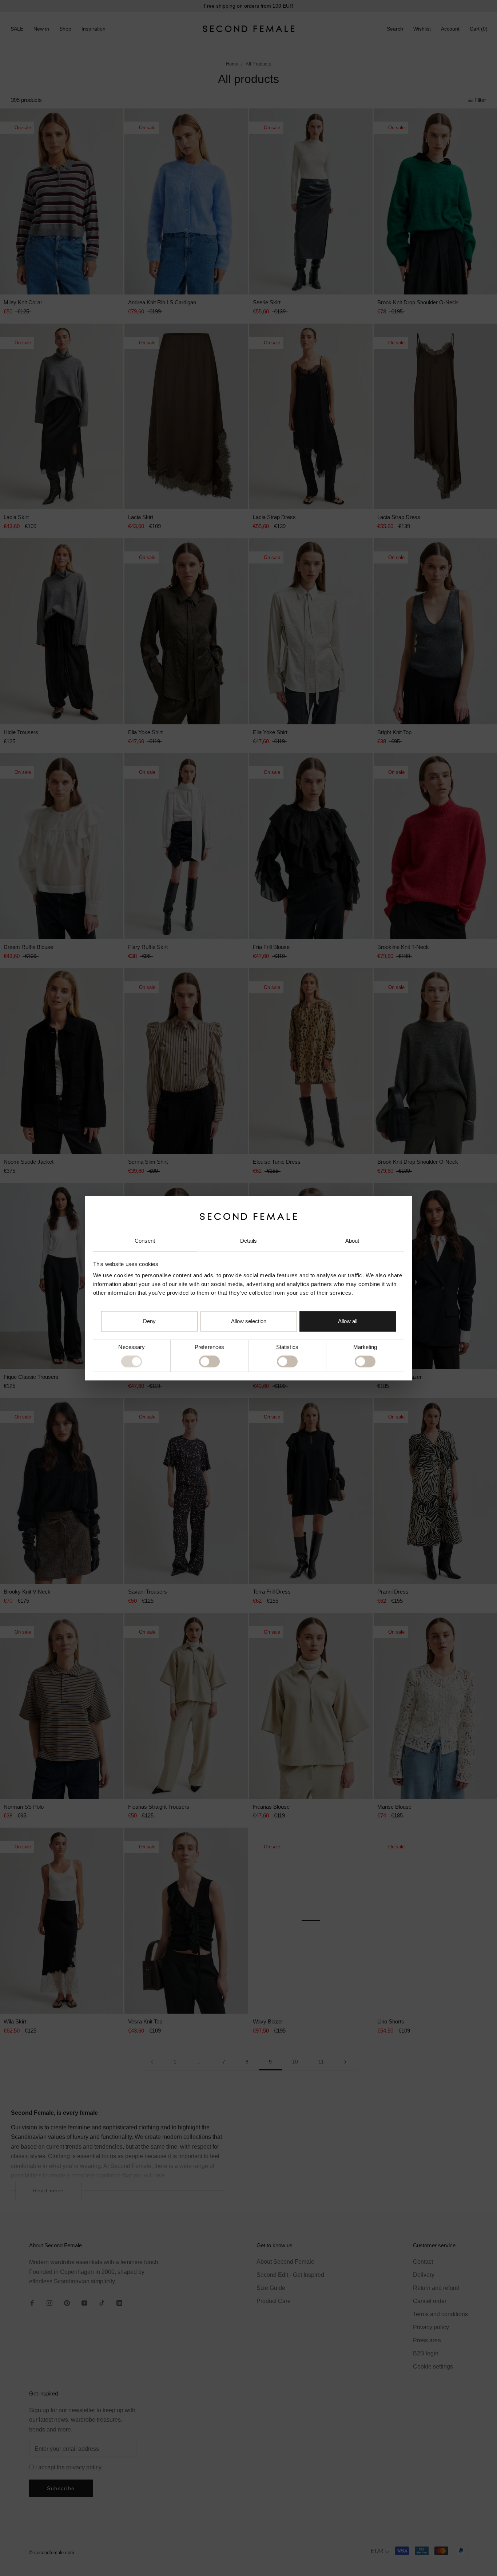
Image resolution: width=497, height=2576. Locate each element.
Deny (149, 1321)
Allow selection (249, 1321)
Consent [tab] (145, 1241)
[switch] (209, 1362)
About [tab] (352, 1241)
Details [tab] (249, 1241)
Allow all (348, 1321)
